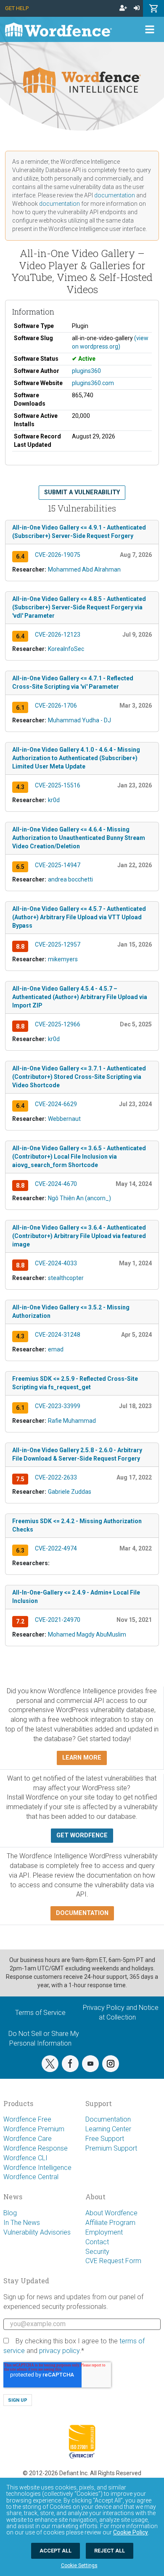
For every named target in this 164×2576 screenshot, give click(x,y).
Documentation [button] (82, 1913)
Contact (97, 2242)
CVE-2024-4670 (56, 1184)
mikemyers (63, 959)
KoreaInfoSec (66, 649)
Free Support (105, 2139)
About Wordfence (111, 2213)
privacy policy (59, 2351)
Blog (10, 2213)
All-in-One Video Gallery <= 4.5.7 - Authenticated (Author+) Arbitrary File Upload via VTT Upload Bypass (79, 917)
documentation (115, 195)
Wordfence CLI (25, 2158)
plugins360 (86, 371)
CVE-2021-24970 (58, 1620)
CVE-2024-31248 (58, 1335)
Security (97, 2252)
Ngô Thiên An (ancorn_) (79, 1198)
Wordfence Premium (34, 2129)
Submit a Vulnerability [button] (82, 492)
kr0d (54, 800)
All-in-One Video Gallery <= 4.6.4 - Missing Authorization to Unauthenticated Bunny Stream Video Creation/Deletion (79, 838)
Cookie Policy (131, 2532)
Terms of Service (40, 2013)
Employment (104, 2232)
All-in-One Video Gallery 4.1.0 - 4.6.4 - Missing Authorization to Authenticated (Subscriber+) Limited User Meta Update (76, 758)
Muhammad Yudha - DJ (79, 720)
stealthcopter (66, 1278)
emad (56, 1349)
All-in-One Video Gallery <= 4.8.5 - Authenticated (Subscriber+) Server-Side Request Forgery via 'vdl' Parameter (79, 607)
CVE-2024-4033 (56, 1263)
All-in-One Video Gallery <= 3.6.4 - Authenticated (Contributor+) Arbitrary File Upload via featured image (79, 1236)
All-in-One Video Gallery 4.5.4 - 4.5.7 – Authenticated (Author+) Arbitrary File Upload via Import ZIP (80, 997)
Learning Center (108, 2129)
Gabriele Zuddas (70, 1492)
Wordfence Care (28, 2139)
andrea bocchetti (70, 879)
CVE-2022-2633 (56, 1477)
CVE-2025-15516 (58, 785)
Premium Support (111, 2148)
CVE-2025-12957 (58, 944)
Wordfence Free (27, 2119)
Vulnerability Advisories (37, 2232)
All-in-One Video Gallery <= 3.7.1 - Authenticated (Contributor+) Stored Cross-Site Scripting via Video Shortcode (79, 1077)
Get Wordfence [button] (82, 1835)
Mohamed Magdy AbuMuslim (87, 1634)
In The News (22, 2223)
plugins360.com (93, 383)
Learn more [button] (82, 1758)
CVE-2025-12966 (58, 1024)
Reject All (110, 2551)
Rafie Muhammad (72, 1421)
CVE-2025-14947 (58, 865)
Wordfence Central (31, 2177)
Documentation (108, 2119)
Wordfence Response (36, 2148)
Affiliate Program (110, 2223)
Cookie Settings (79, 2566)
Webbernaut (64, 1119)
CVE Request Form (113, 2261)
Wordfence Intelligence (37, 2168)
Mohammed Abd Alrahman (84, 569)
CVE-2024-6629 (56, 1104)
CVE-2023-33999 (58, 1406)
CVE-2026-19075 (58, 555)
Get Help (17, 8)
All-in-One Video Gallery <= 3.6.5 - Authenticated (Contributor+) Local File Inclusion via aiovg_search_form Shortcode (79, 1157)
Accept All (56, 2551)
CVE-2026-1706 (56, 706)
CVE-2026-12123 (58, 635)
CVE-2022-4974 (56, 1548)
